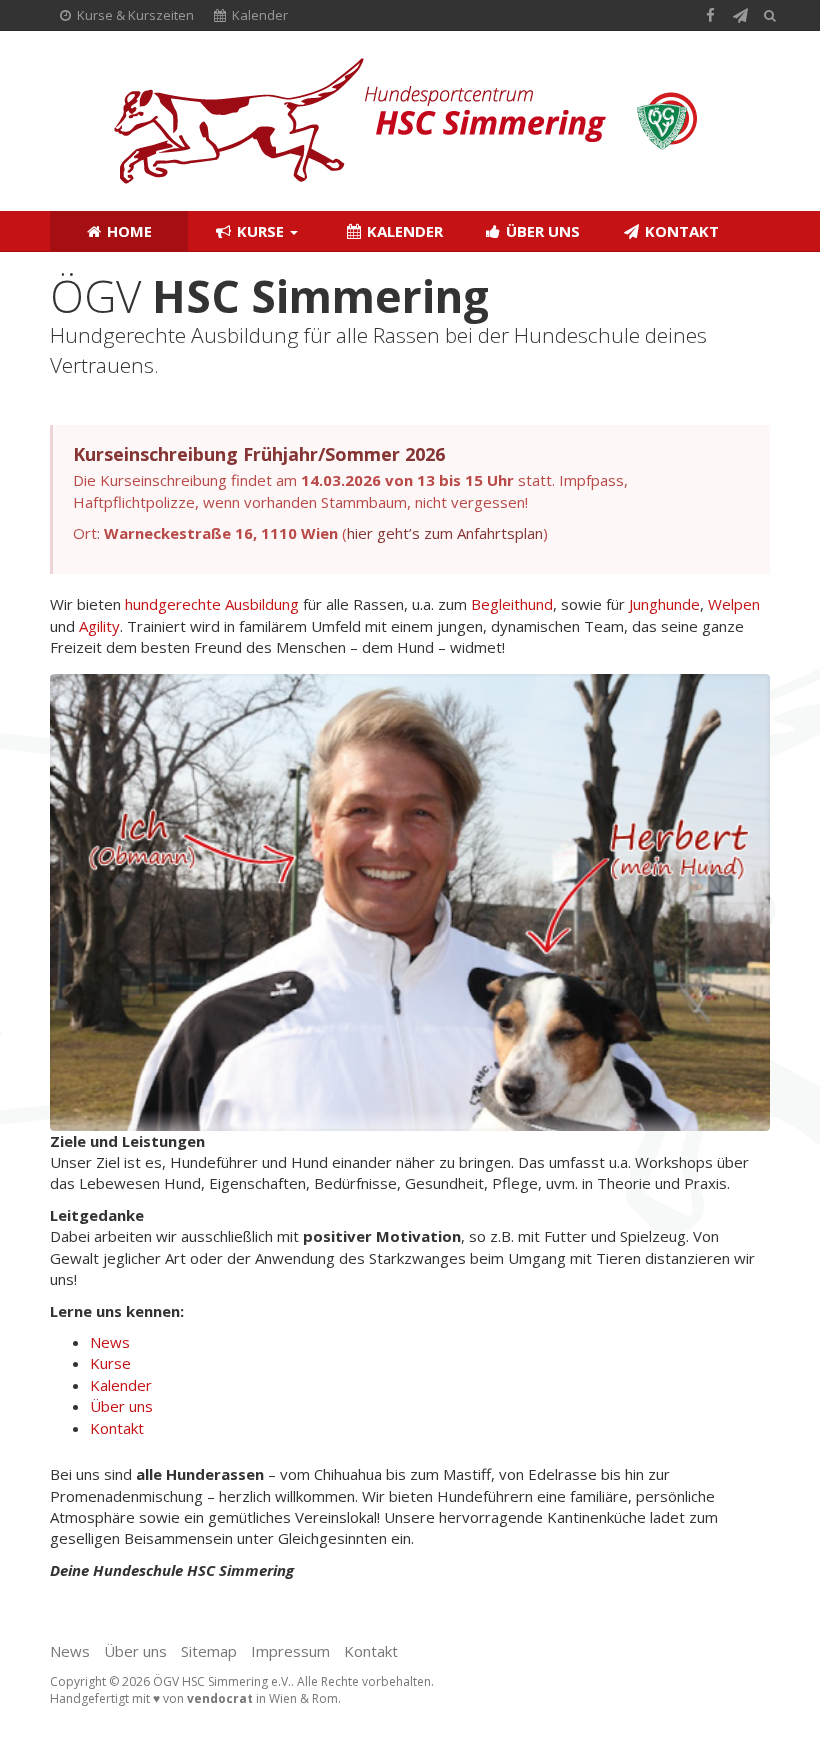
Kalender (258, 15)
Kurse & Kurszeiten (134, 15)
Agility (99, 626)
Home (127, 231)
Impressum (290, 1651)
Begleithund (512, 604)
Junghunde (664, 604)
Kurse (260, 231)
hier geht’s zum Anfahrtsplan (445, 533)
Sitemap (209, 1651)
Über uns (541, 231)
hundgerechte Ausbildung (212, 604)
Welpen (734, 604)
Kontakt (680, 231)
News (110, 1342)
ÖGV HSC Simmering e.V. (222, 1681)
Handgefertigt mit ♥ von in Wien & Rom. (195, 1698)
